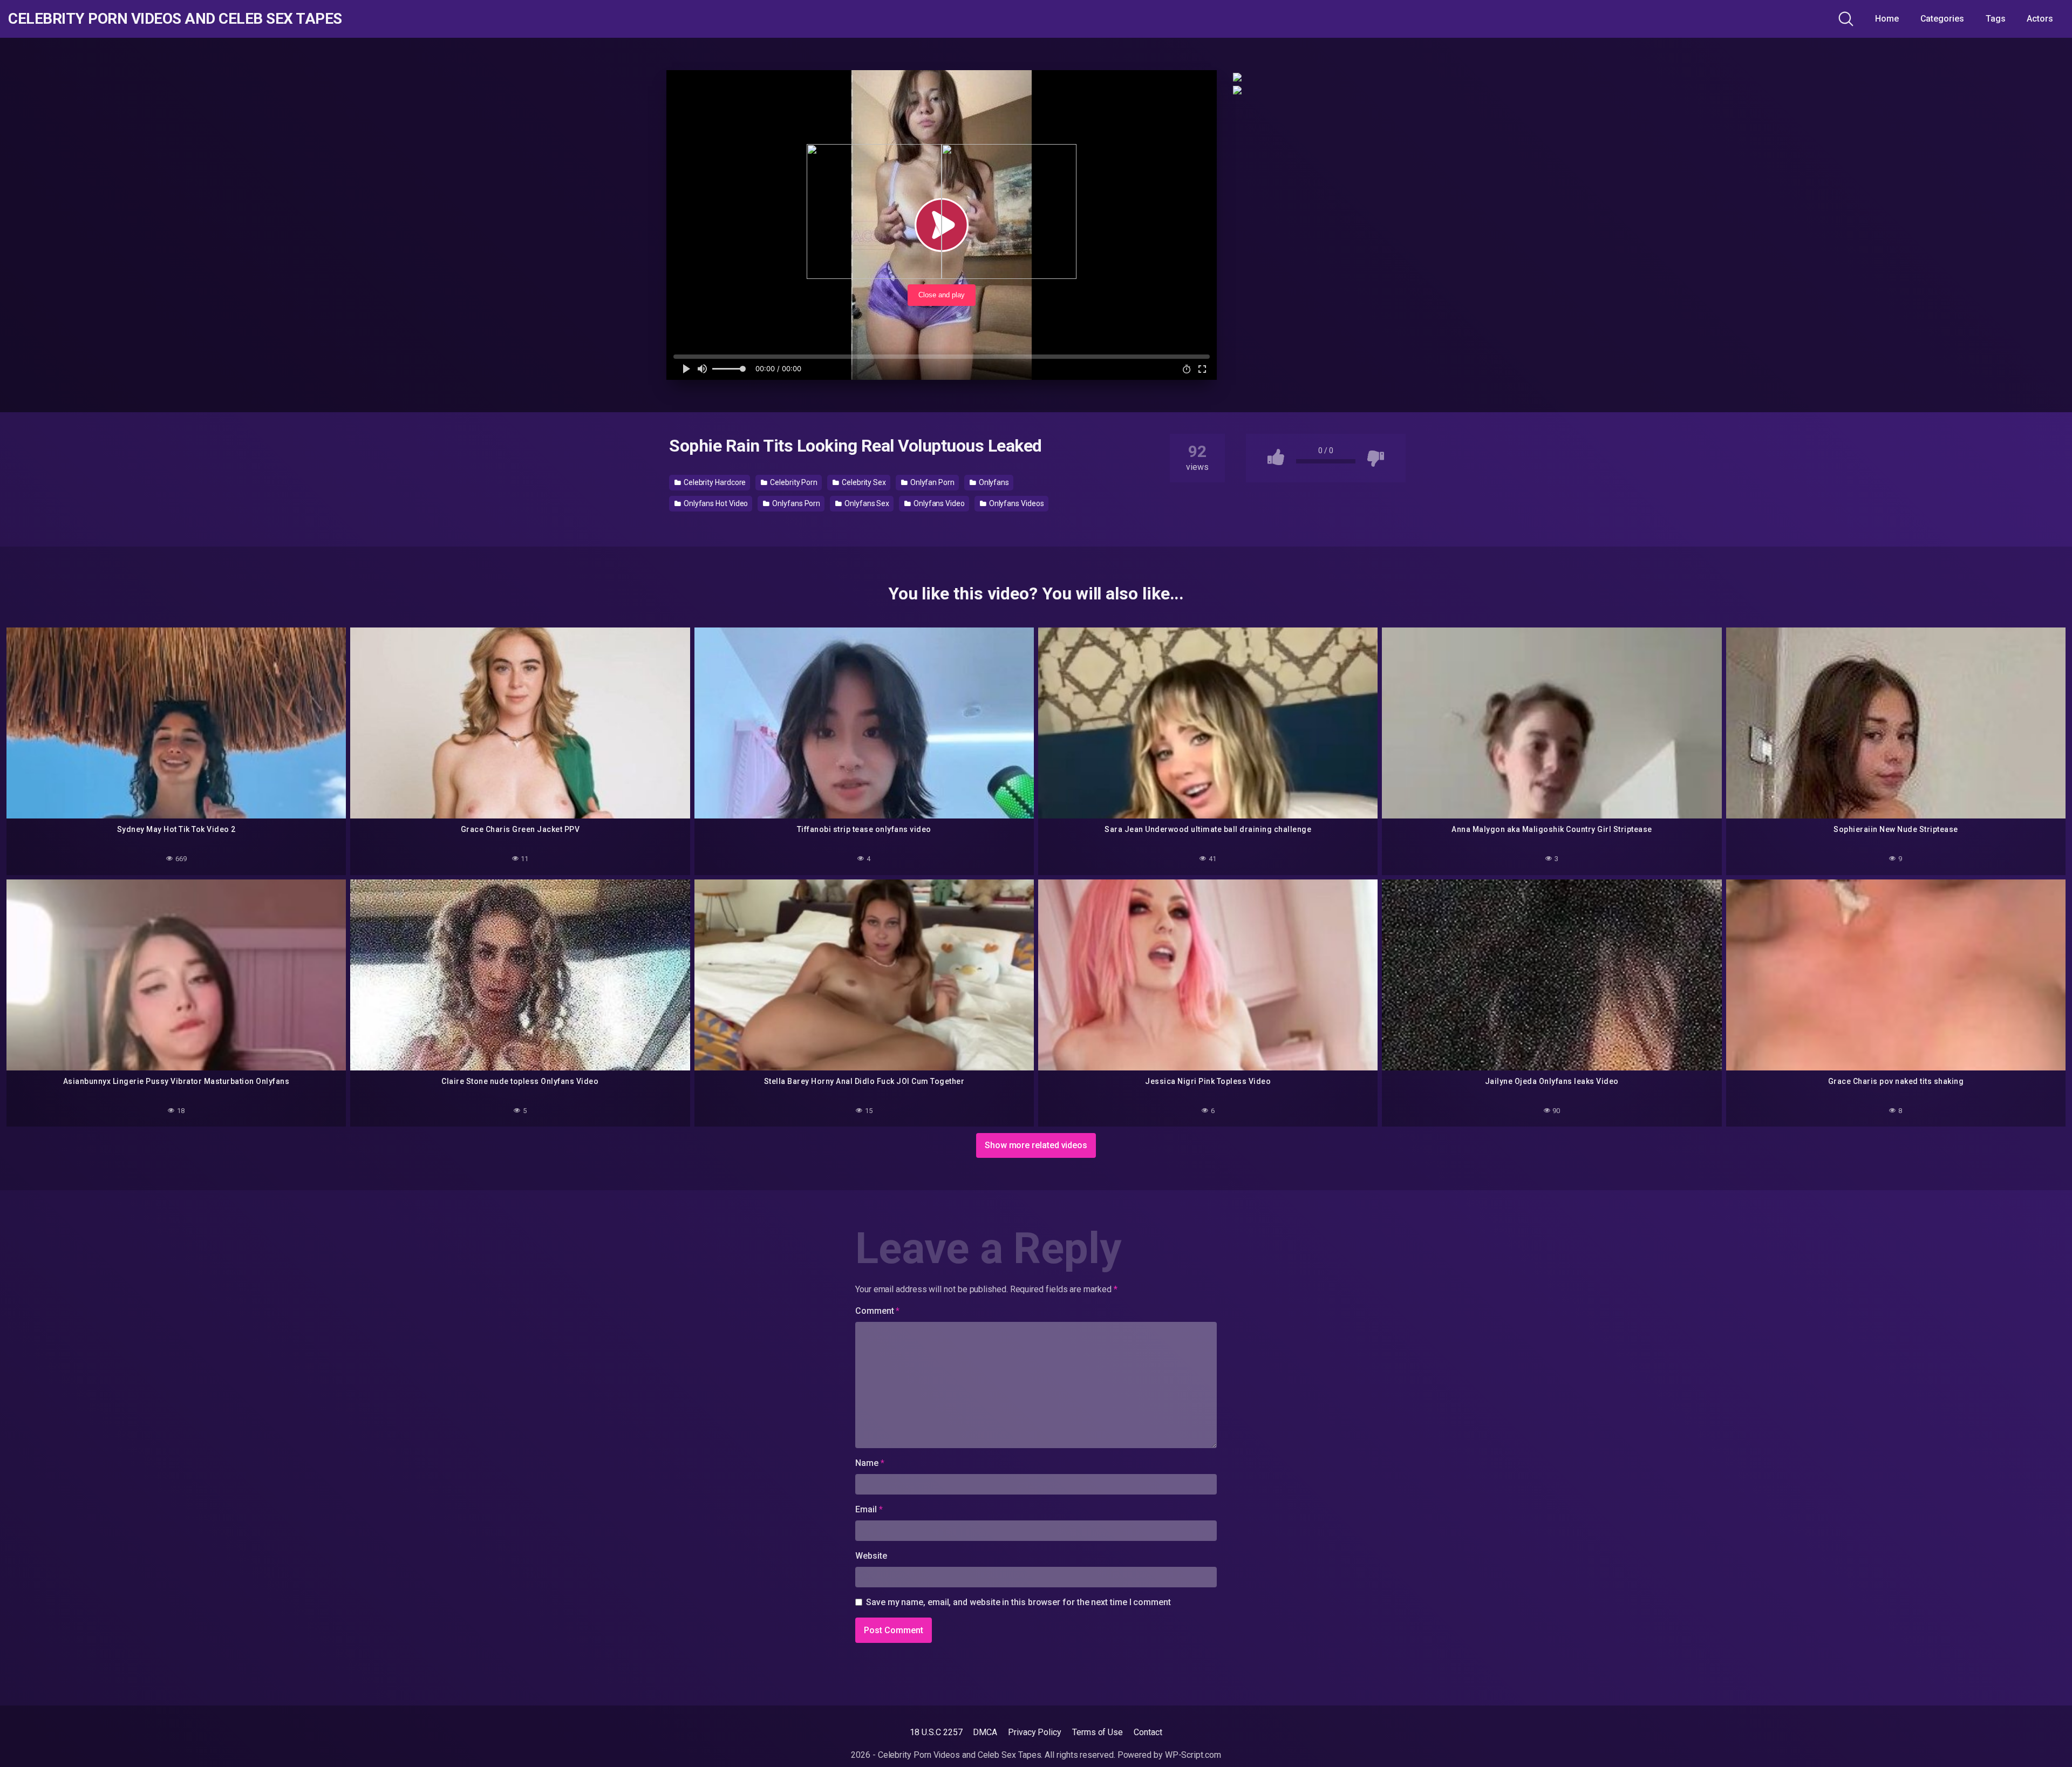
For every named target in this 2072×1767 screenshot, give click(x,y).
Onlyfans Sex (866, 503)
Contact (1148, 1732)
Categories (1942, 19)
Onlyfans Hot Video (715, 503)
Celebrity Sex (863, 482)
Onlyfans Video (938, 503)
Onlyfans (993, 482)
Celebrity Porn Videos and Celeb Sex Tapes (175, 19)
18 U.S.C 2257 (936, 1732)
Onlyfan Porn (932, 482)
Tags (1996, 19)
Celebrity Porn (793, 482)
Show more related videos (1036, 1145)
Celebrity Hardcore (714, 482)
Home (1887, 19)
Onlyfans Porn (795, 503)
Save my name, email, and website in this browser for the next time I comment (1018, 1602)
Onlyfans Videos (1016, 503)
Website (871, 1556)
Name (870, 1463)
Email (869, 1509)
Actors (2040, 19)
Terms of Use (1098, 1732)
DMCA (985, 1732)
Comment (877, 1311)
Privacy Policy (1035, 1732)
